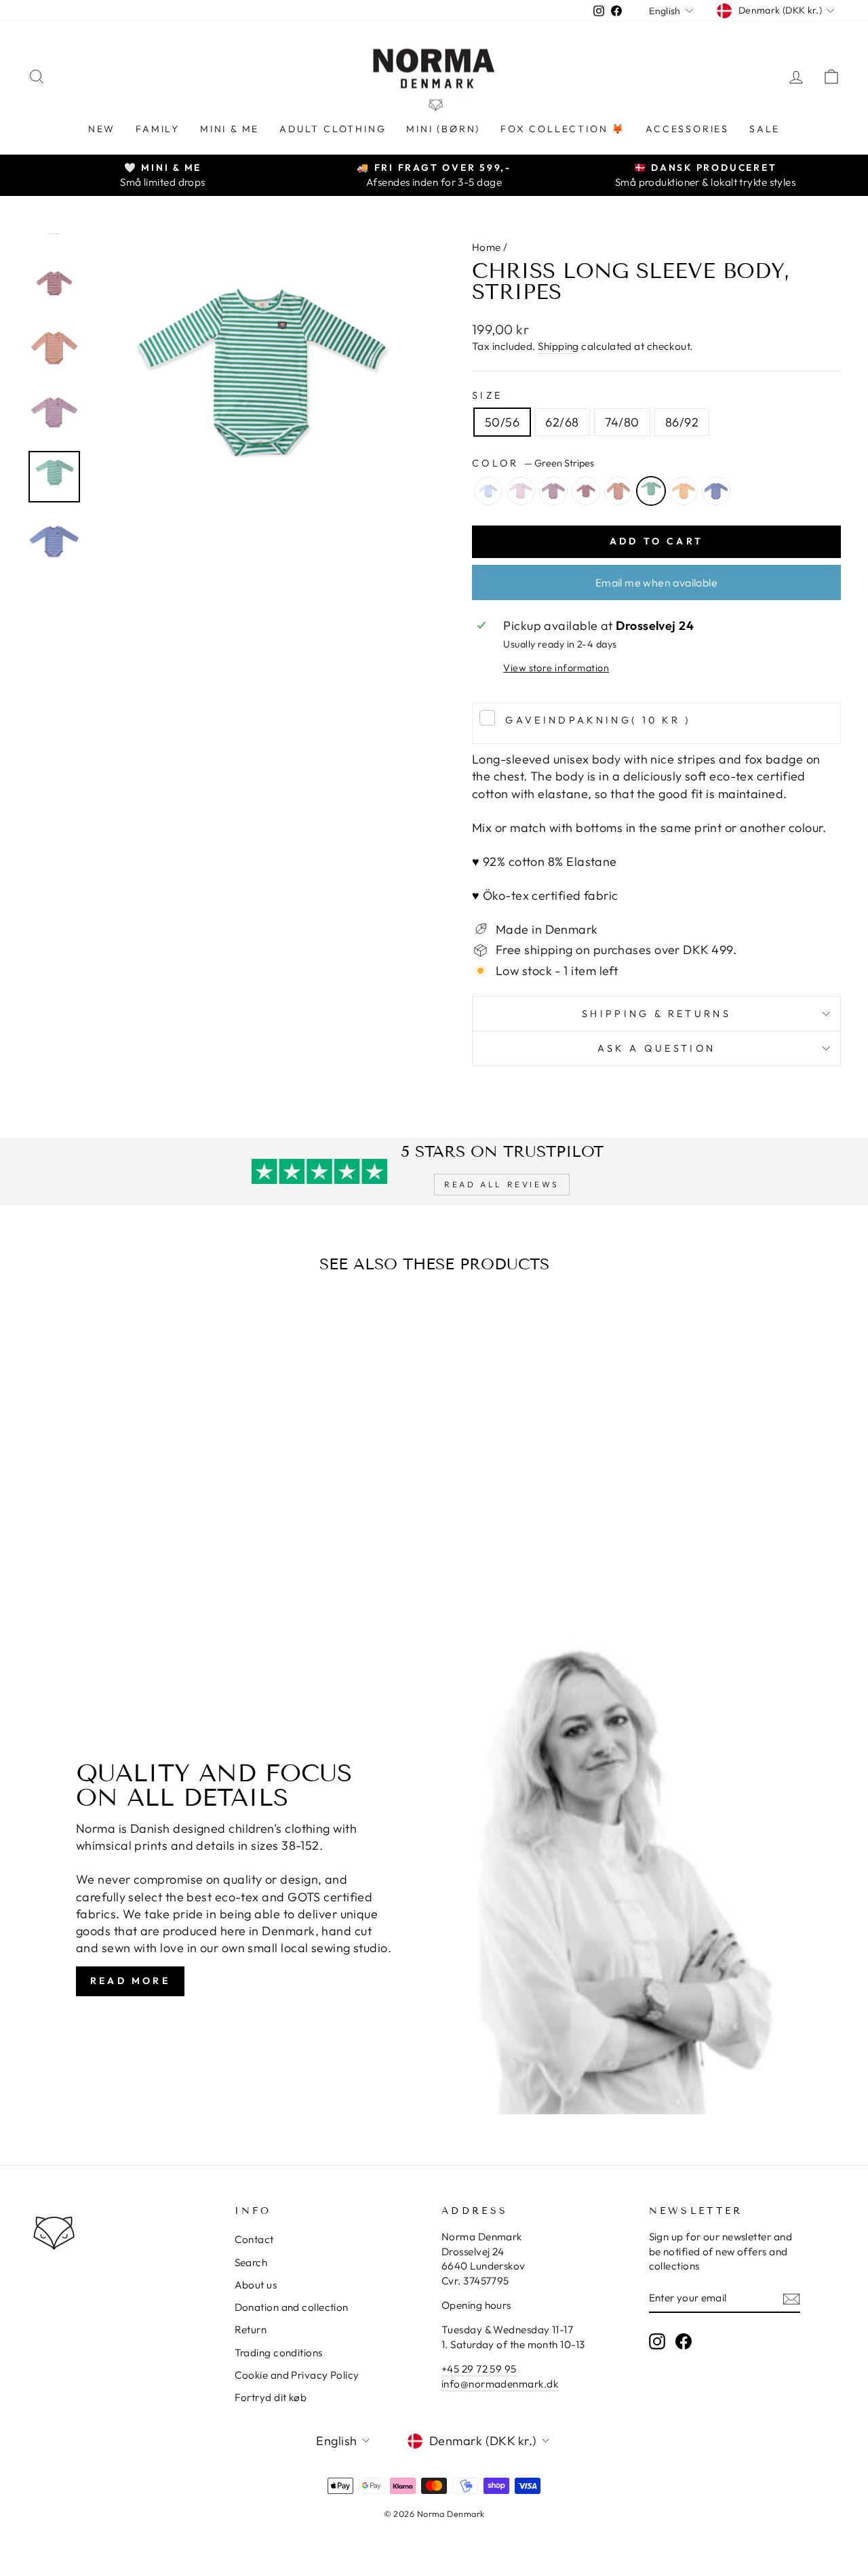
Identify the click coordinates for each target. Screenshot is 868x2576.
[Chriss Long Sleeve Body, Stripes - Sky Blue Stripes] (59, 1563)
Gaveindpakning (598, 720)
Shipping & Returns (656, 1014)
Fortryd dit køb (271, 2397)
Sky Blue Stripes (488, 491)
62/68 (562, 422)
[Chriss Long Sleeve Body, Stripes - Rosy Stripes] (78, 1563)
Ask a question (656, 1048)
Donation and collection (292, 2307)
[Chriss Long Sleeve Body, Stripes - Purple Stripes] (96, 1563)
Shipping (558, 346)
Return (251, 2330)
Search (251, 2262)
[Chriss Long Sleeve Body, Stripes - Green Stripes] (151, 1563)
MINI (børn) (443, 129)
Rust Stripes (618, 491)
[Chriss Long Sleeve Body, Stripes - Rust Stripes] (133, 1563)
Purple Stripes (553, 491)
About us (256, 2285)
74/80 (622, 422)
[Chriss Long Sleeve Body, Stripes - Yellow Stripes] (169, 1563)
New (102, 129)
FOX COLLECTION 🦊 (563, 129)
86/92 (682, 422)
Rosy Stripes (521, 491)
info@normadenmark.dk (500, 2384)
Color (533, 463)
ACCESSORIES (687, 129)
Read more (130, 1981)
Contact (254, 2239)
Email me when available (656, 582)
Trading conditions (279, 2353)
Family (158, 129)
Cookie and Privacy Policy (297, 2375)
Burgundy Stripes (586, 491)
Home (487, 247)
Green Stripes (651, 491)
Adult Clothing (333, 129)
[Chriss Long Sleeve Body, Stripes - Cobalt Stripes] (188, 1563)
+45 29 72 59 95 (479, 2369)
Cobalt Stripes (716, 491)
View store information (556, 668)
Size (487, 395)
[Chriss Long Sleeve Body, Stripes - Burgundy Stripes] (114, 1563)
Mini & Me (230, 129)
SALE (765, 129)
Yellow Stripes (684, 491)
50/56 (502, 422)
